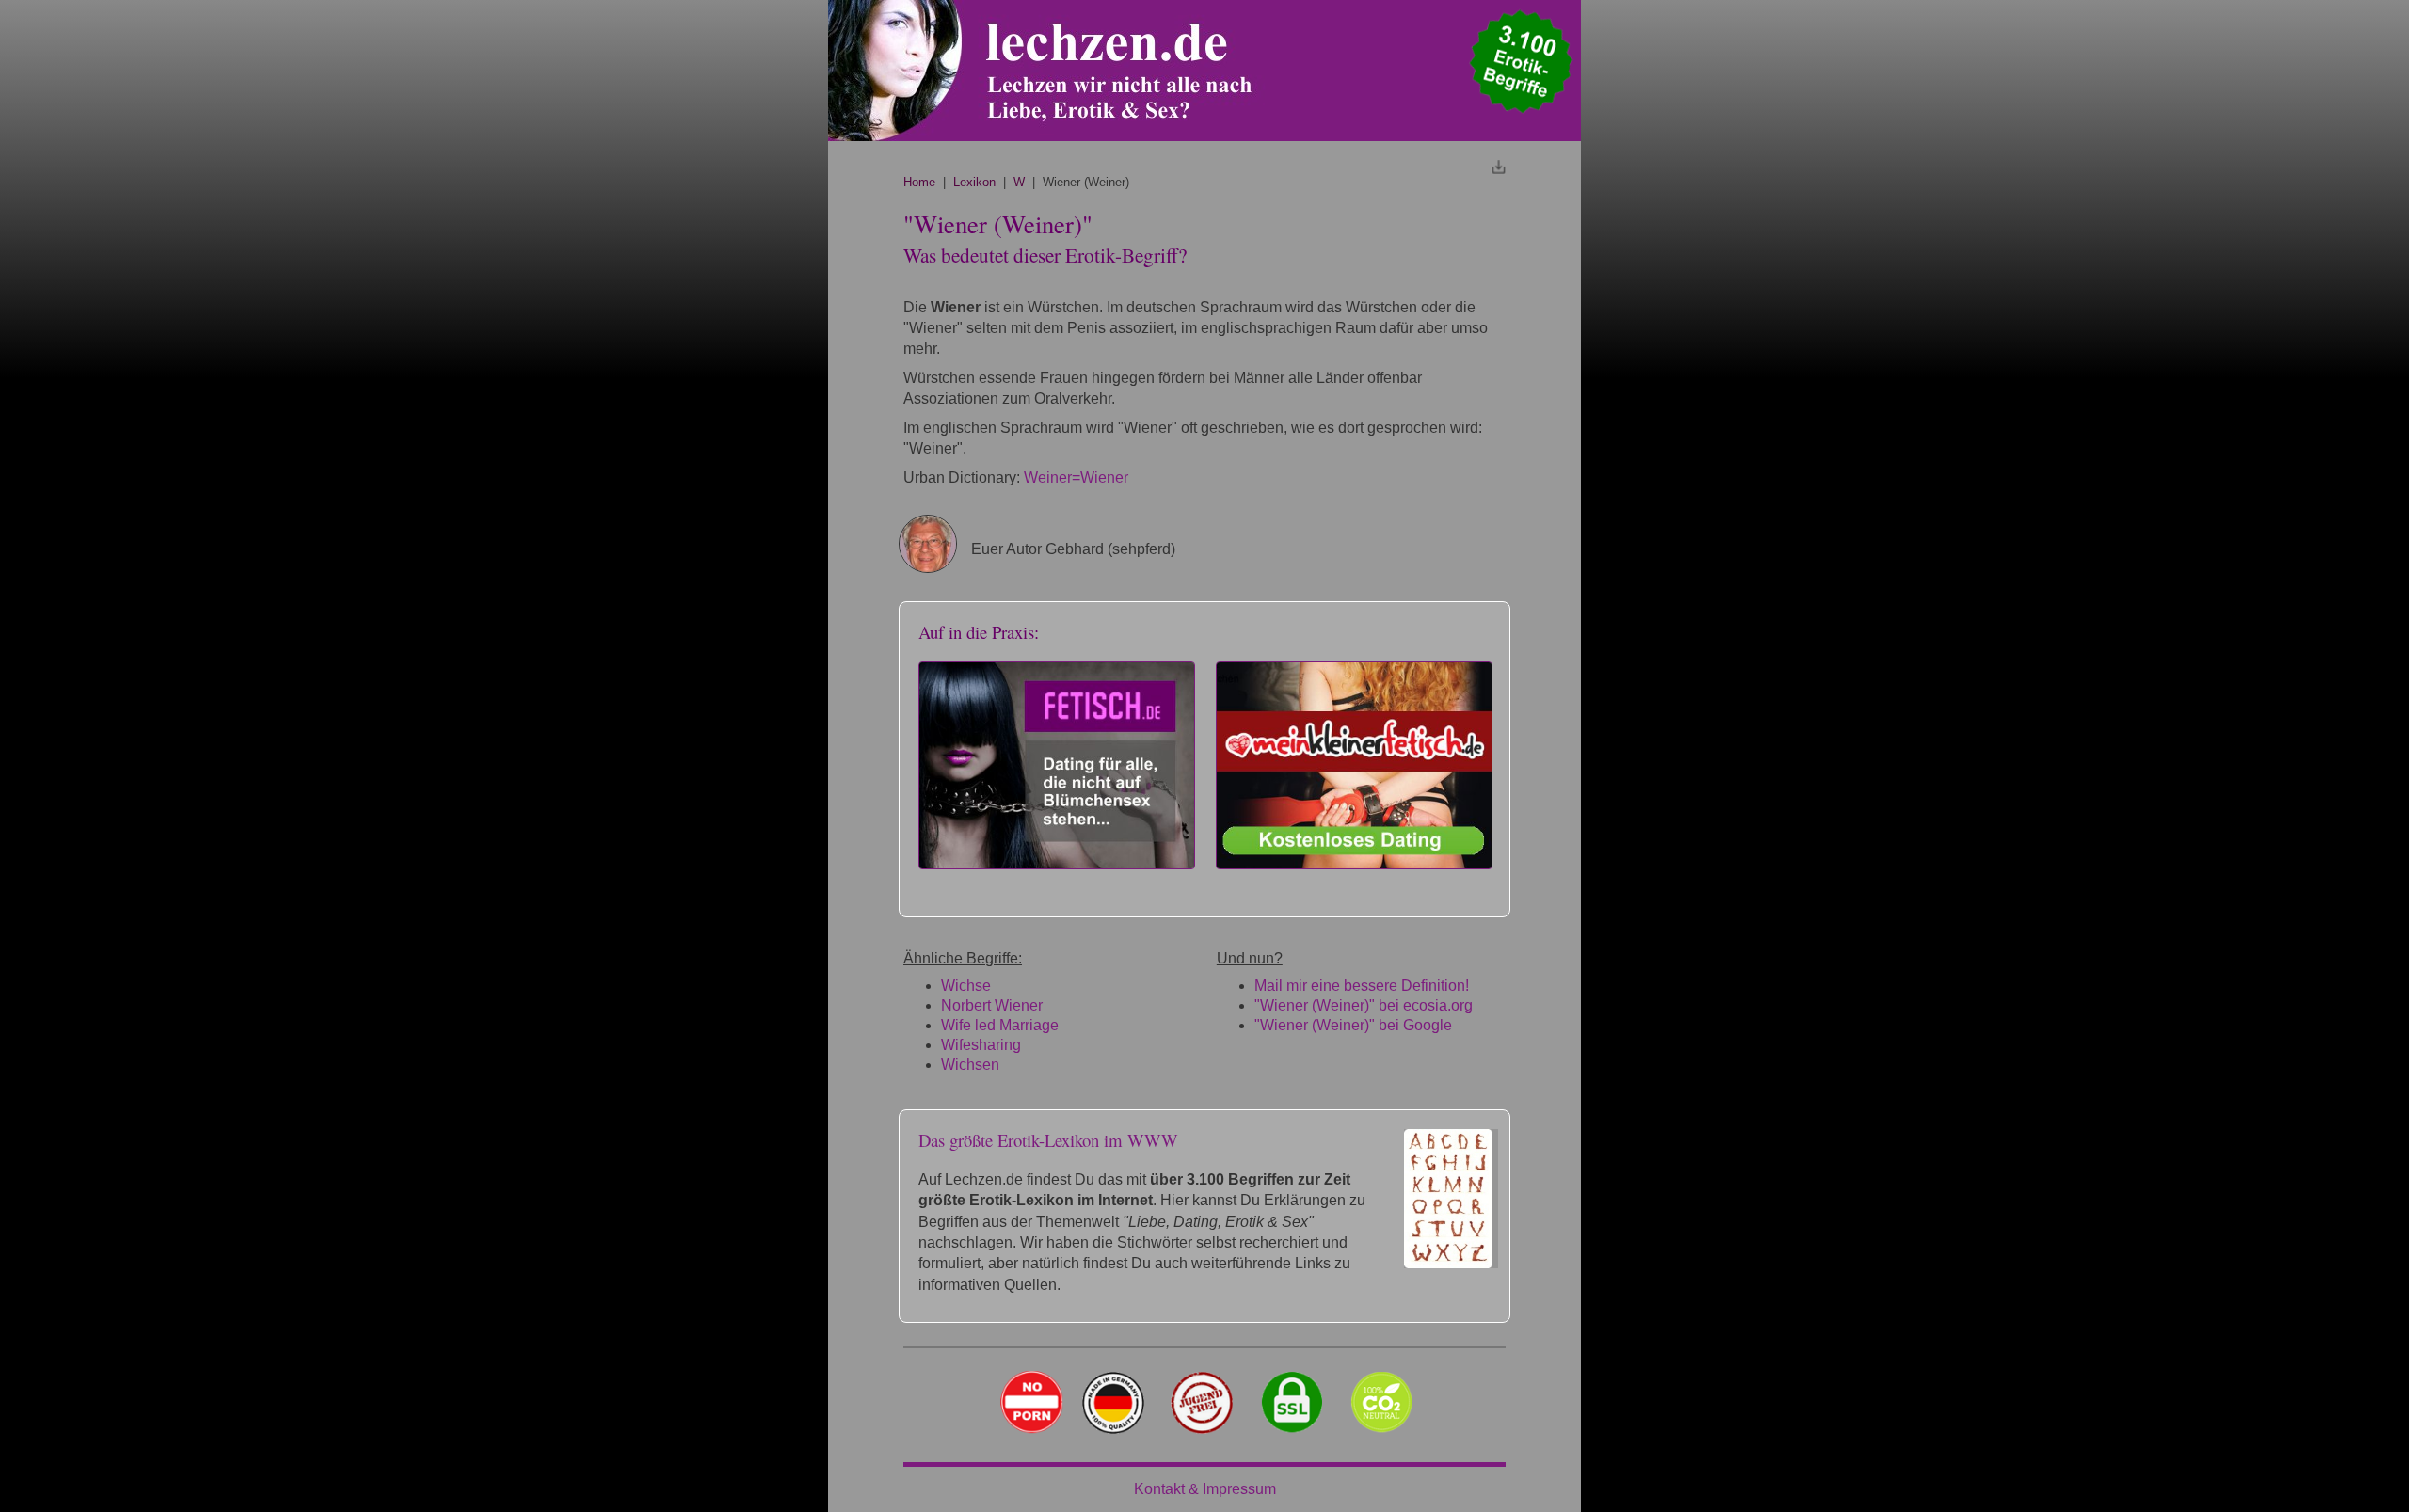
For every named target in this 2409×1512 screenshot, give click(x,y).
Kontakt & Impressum (1205, 1489)
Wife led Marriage (1000, 1025)
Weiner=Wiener (1076, 477)
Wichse (966, 986)
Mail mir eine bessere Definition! (1362, 986)
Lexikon (974, 182)
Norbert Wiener (992, 1005)
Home (919, 182)
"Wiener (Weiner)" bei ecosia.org (1364, 1005)
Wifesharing (981, 1045)
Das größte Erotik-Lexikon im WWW (1048, 1140)
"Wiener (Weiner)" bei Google (1353, 1025)
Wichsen (970, 1065)
